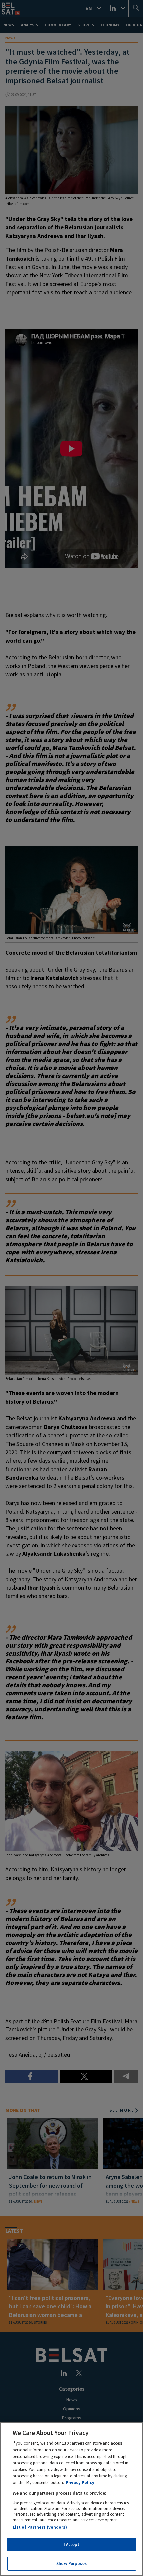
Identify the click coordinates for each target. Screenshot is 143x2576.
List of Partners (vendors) (40, 2527)
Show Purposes (71, 2564)
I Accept (71, 2545)
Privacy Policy (80, 2483)
